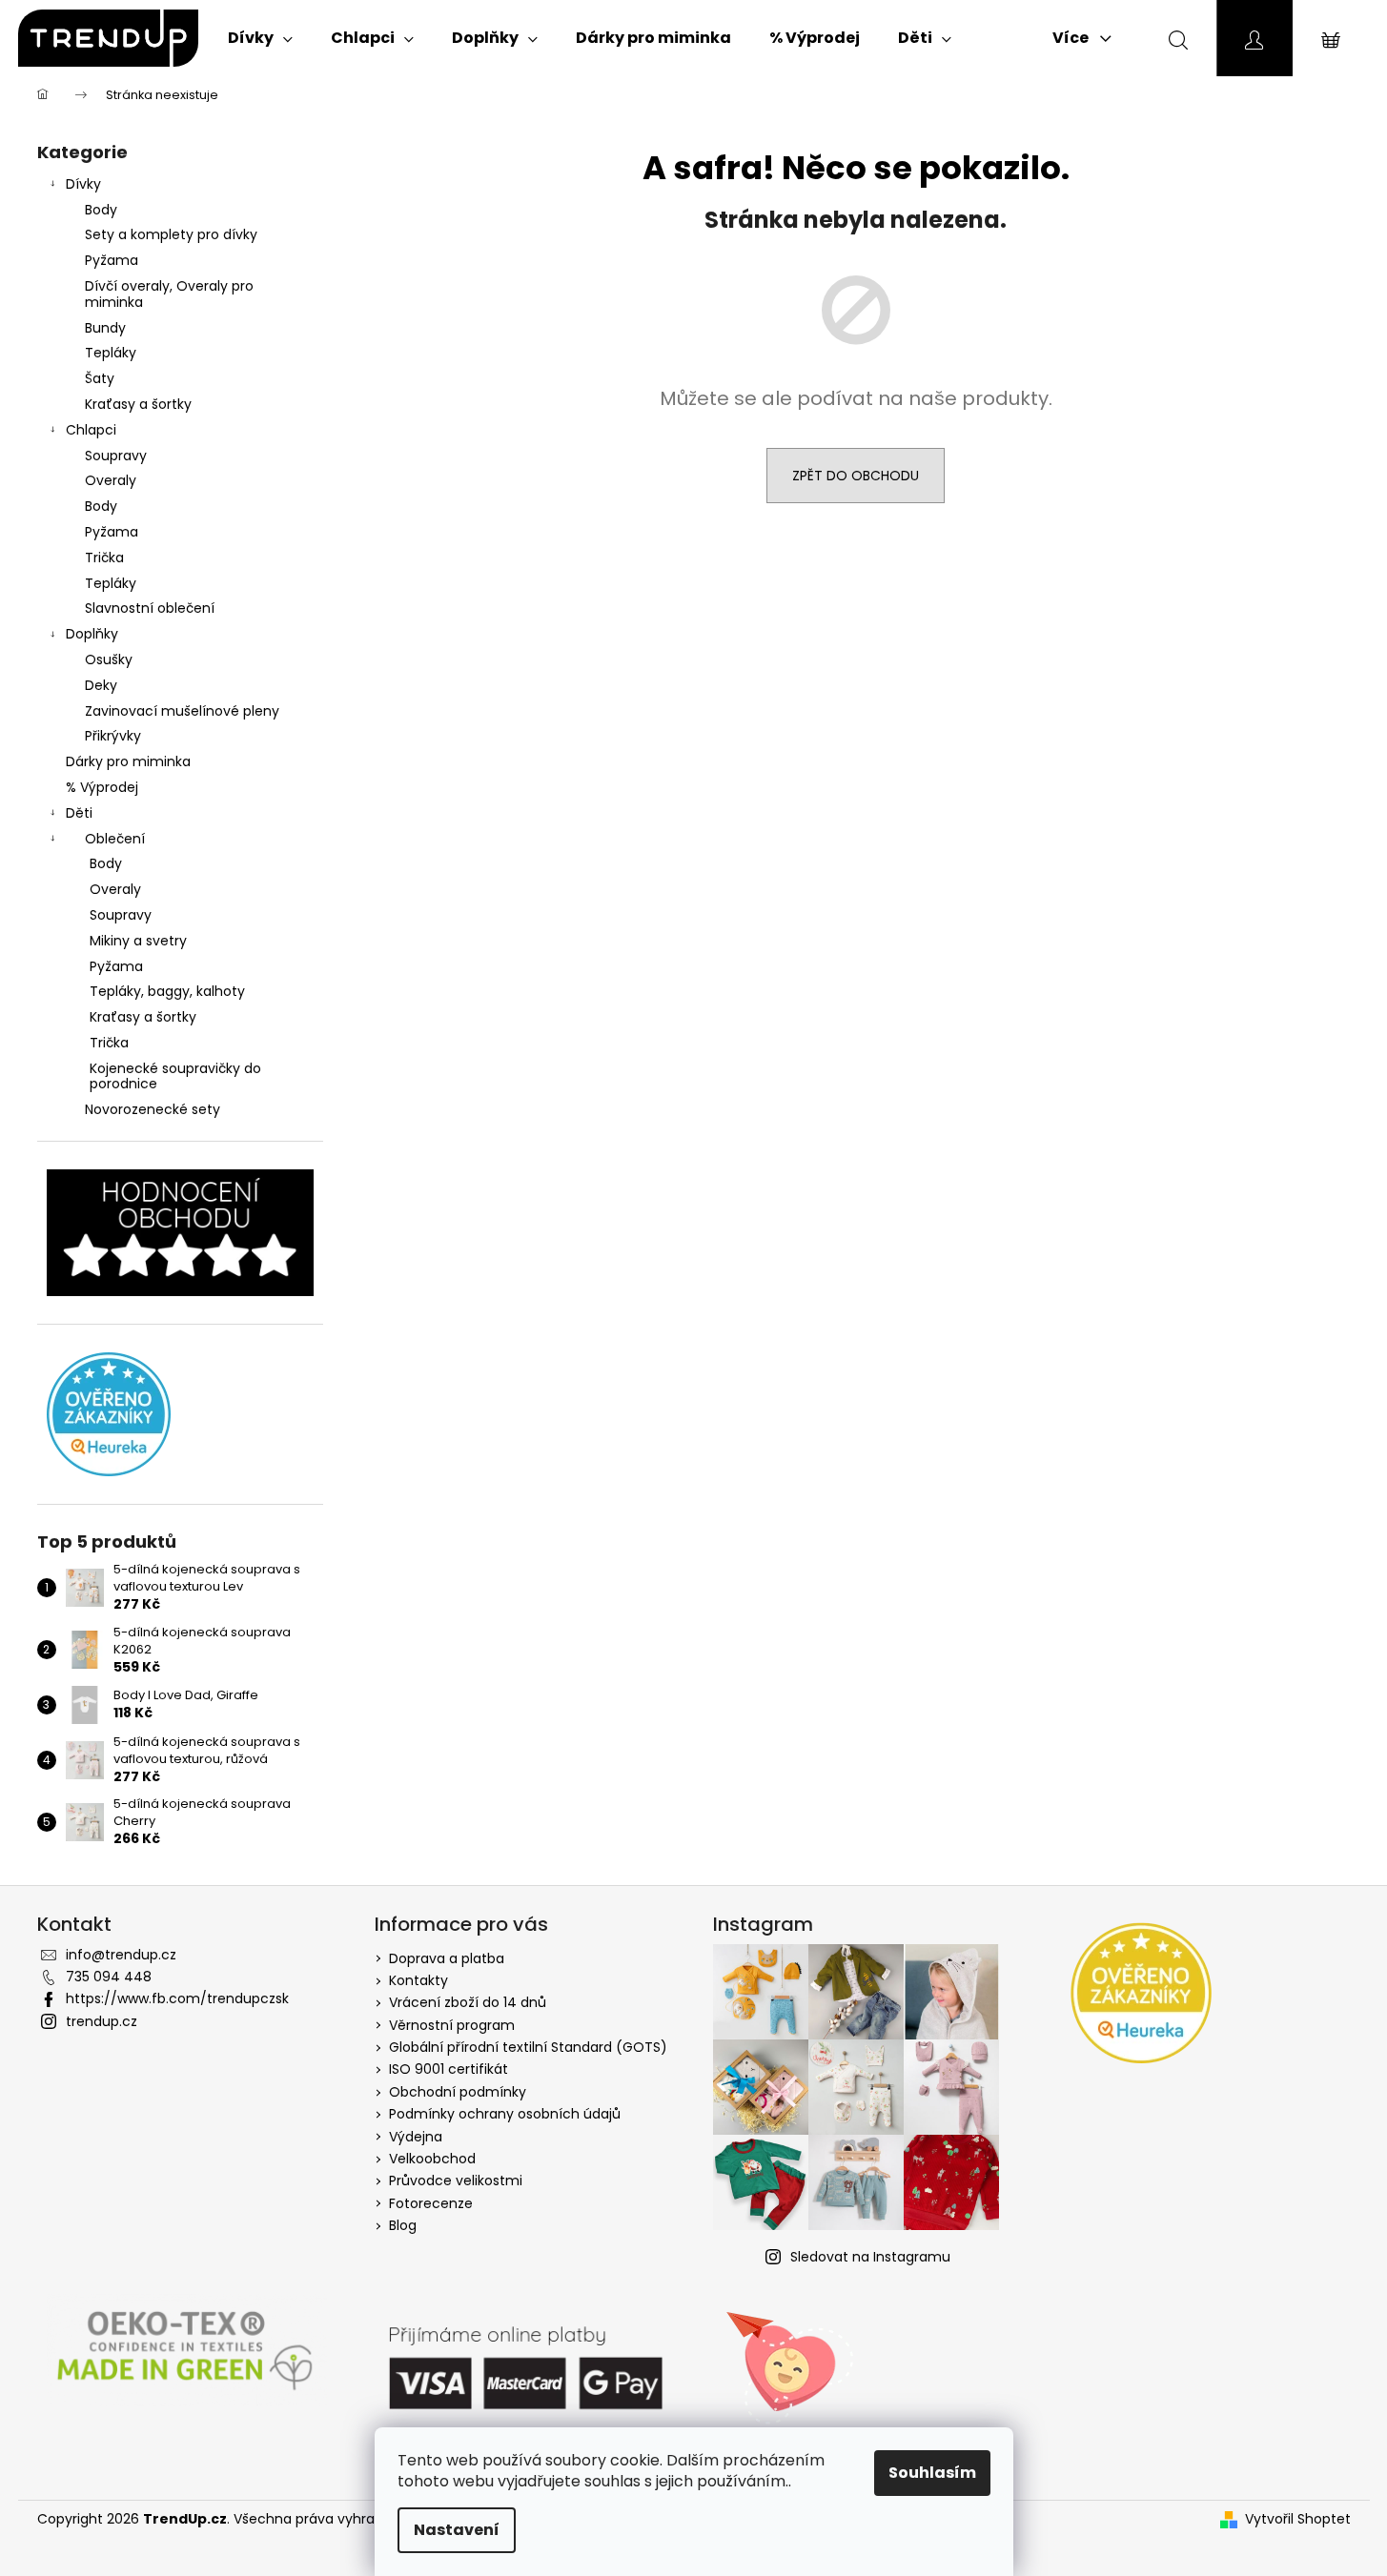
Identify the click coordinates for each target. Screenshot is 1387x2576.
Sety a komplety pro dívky (171, 234)
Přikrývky (113, 736)
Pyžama (112, 260)
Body (101, 210)
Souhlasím (932, 2473)
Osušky (109, 659)
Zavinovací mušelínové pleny (182, 711)
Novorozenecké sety (153, 1109)
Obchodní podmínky (458, 2092)
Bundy (105, 328)
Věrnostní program (452, 2025)
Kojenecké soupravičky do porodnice (175, 1076)
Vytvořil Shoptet (1298, 2519)
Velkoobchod (432, 2159)
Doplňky (92, 634)
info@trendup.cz (121, 1955)
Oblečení (115, 839)
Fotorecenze (431, 2203)
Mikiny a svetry (138, 941)
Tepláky (111, 353)
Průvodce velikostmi (456, 2180)
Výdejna (416, 2137)
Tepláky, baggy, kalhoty (167, 991)
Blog (403, 2225)
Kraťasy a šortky (138, 404)
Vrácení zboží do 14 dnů (468, 2002)
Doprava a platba (447, 1958)
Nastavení (457, 2530)
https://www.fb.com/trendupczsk (177, 1998)
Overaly (111, 480)
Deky (101, 685)
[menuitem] (260, 38)
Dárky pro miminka (128, 761)
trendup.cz (102, 2021)
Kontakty (418, 1980)
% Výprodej (102, 787)
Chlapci (91, 430)
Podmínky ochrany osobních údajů (505, 2114)
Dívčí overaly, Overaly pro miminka (169, 294)
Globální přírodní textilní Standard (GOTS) (528, 2047)
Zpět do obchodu (856, 476)
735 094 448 (109, 1977)
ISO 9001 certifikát (449, 2069)
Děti (79, 813)
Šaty (100, 378)
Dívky (83, 184)
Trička (104, 558)
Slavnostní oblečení (150, 608)
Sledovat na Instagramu (870, 2257)
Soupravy (116, 456)
